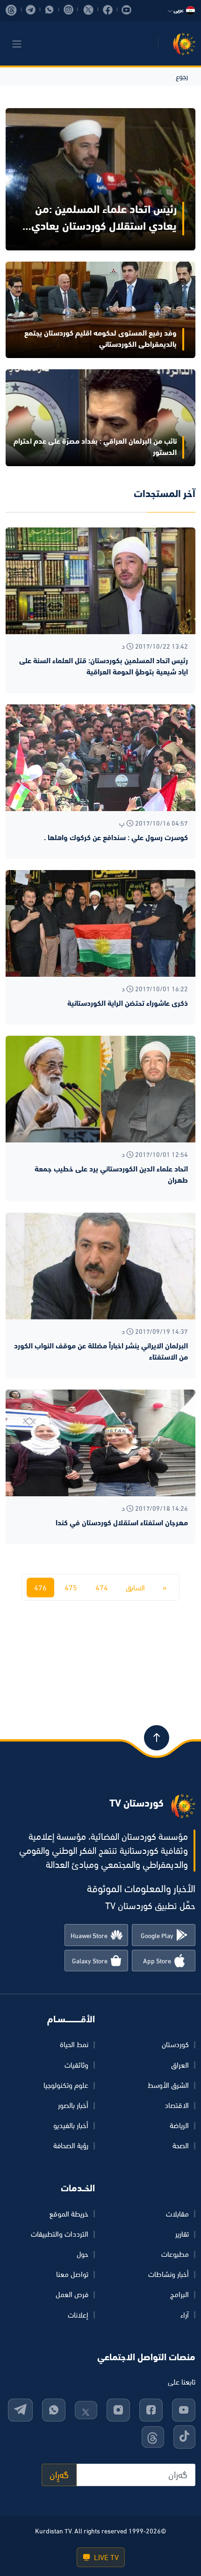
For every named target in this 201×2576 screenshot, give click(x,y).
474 (102, 1588)
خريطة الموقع (69, 2214)
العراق (180, 2065)
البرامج (179, 2294)
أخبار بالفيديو (71, 2125)
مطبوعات (175, 2254)
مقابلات (177, 2214)
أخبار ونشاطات (169, 2274)
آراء (185, 2315)
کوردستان (175, 2044)
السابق (135, 1588)
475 (71, 1588)
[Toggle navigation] (17, 44)
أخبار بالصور (73, 2105)
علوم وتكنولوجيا (66, 2085)
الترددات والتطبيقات (60, 2234)
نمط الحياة (74, 2044)
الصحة (181, 2145)
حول (83, 2254)
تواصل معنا (72, 2274)
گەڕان (59, 2475)
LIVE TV (105, 2557)
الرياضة (179, 2125)
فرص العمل (72, 2294)
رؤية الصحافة (71, 2145)
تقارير (182, 2234)
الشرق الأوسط (168, 2085)
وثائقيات (76, 2065)
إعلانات (78, 2315)
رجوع (182, 76)
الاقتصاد (177, 2105)
